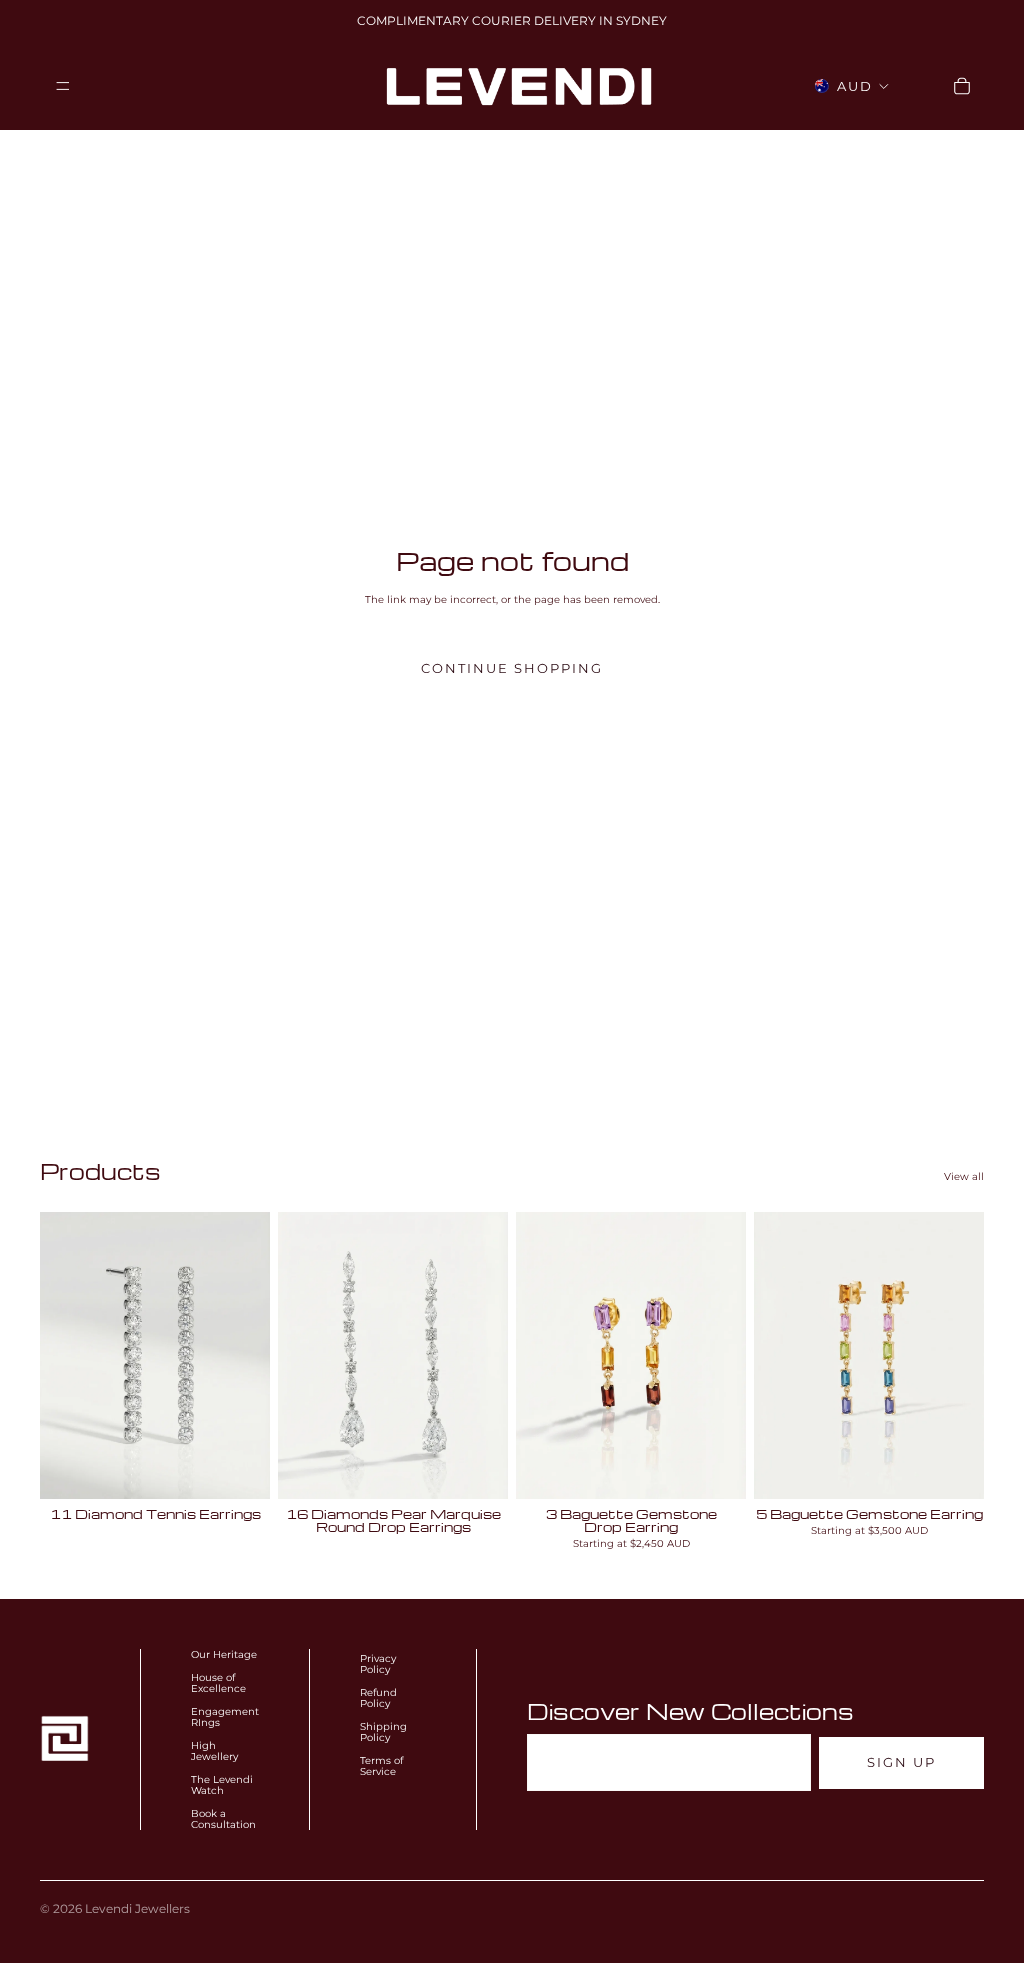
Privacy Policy (378, 1664)
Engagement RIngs (225, 1717)
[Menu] (63, 86)
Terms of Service (381, 1766)
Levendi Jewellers (137, 1908)
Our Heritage (224, 1654)
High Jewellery (214, 1751)
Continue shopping (512, 668)
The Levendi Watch (222, 1785)
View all (964, 1176)
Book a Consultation (223, 1819)
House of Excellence (218, 1683)
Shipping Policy (383, 1732)
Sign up (901, 1762)
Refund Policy (378, 1698)
